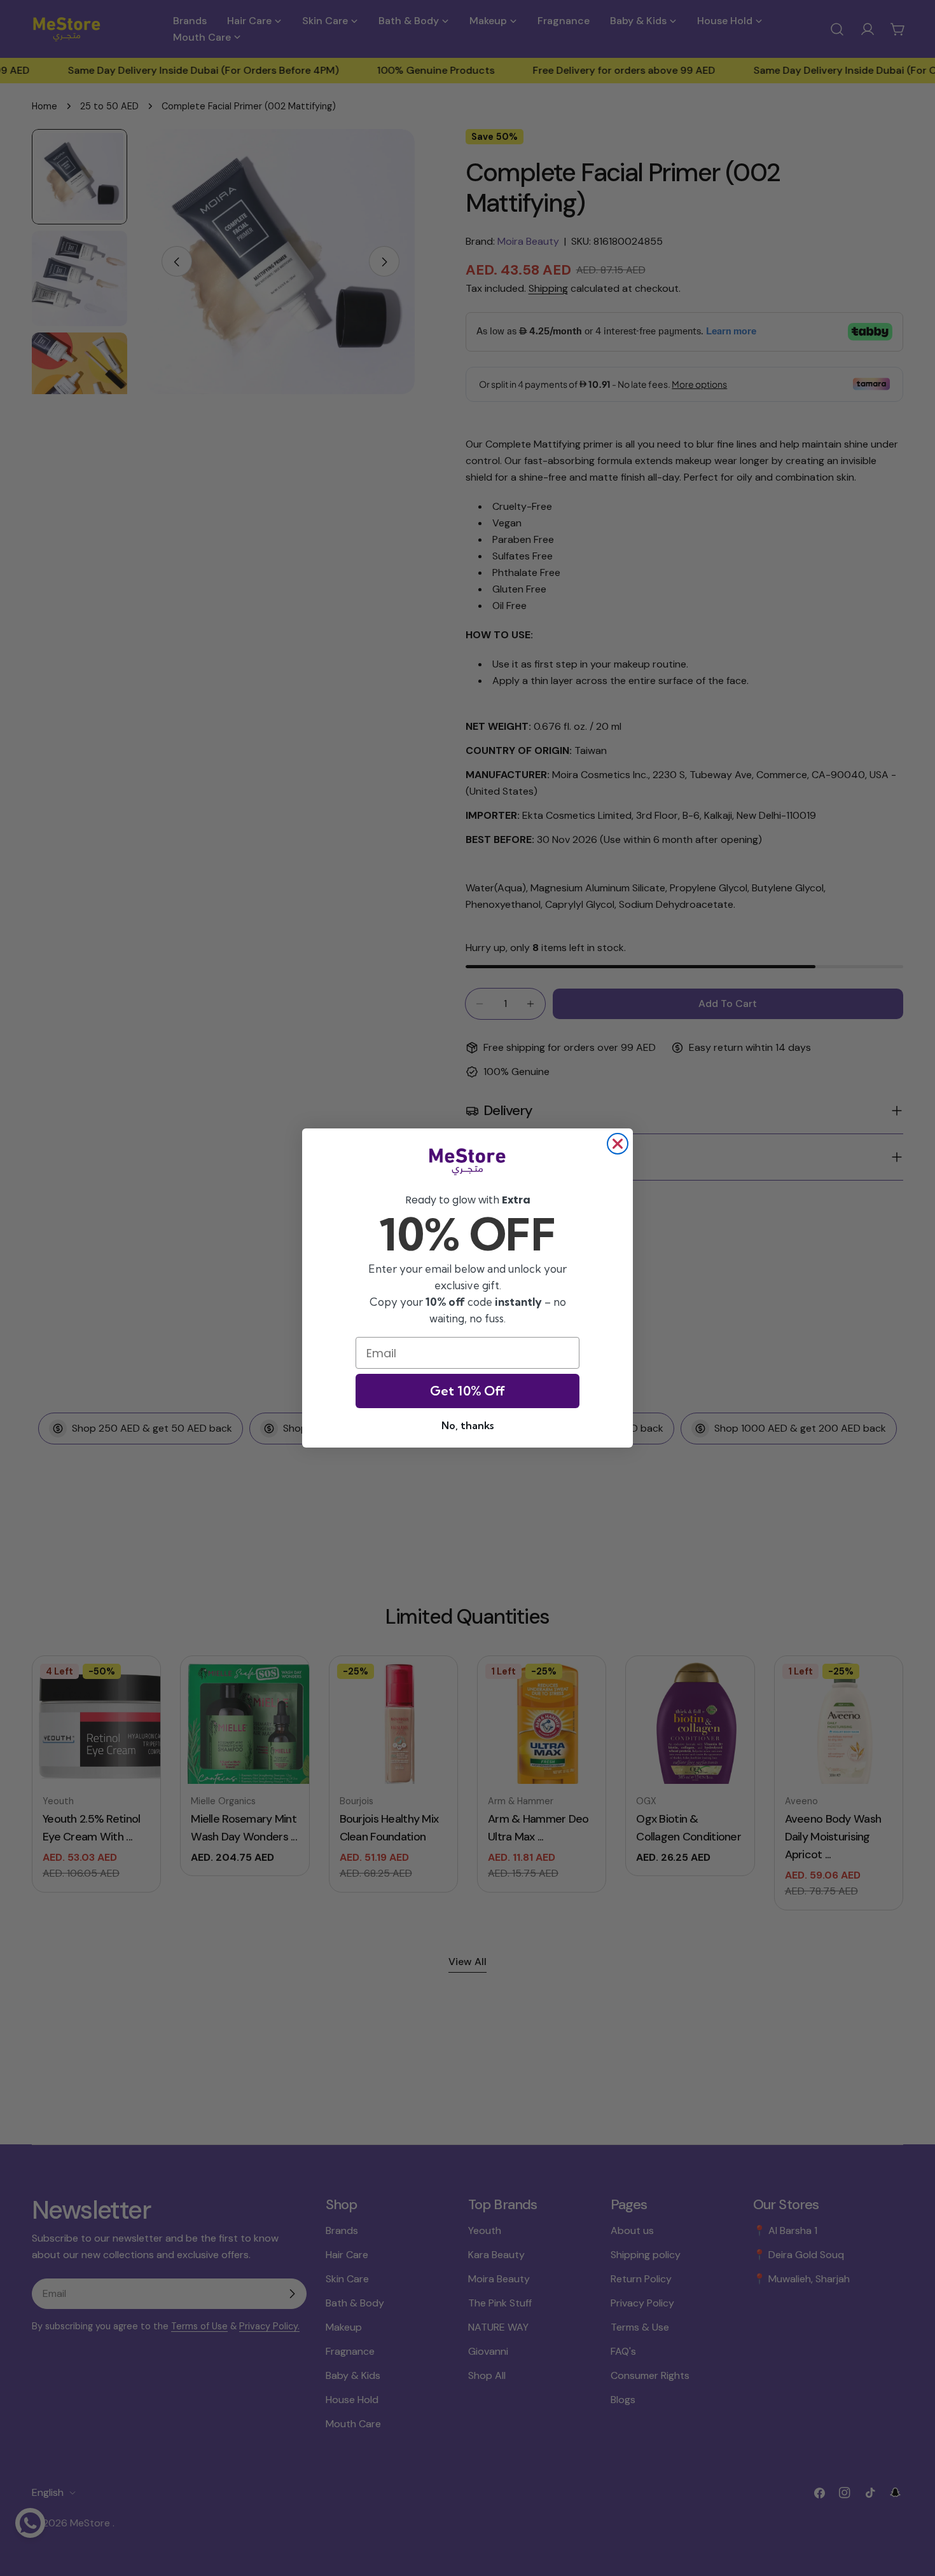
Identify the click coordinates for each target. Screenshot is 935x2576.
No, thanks (468, 1425)
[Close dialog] (618, 1144)
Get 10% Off (468, 1391)
